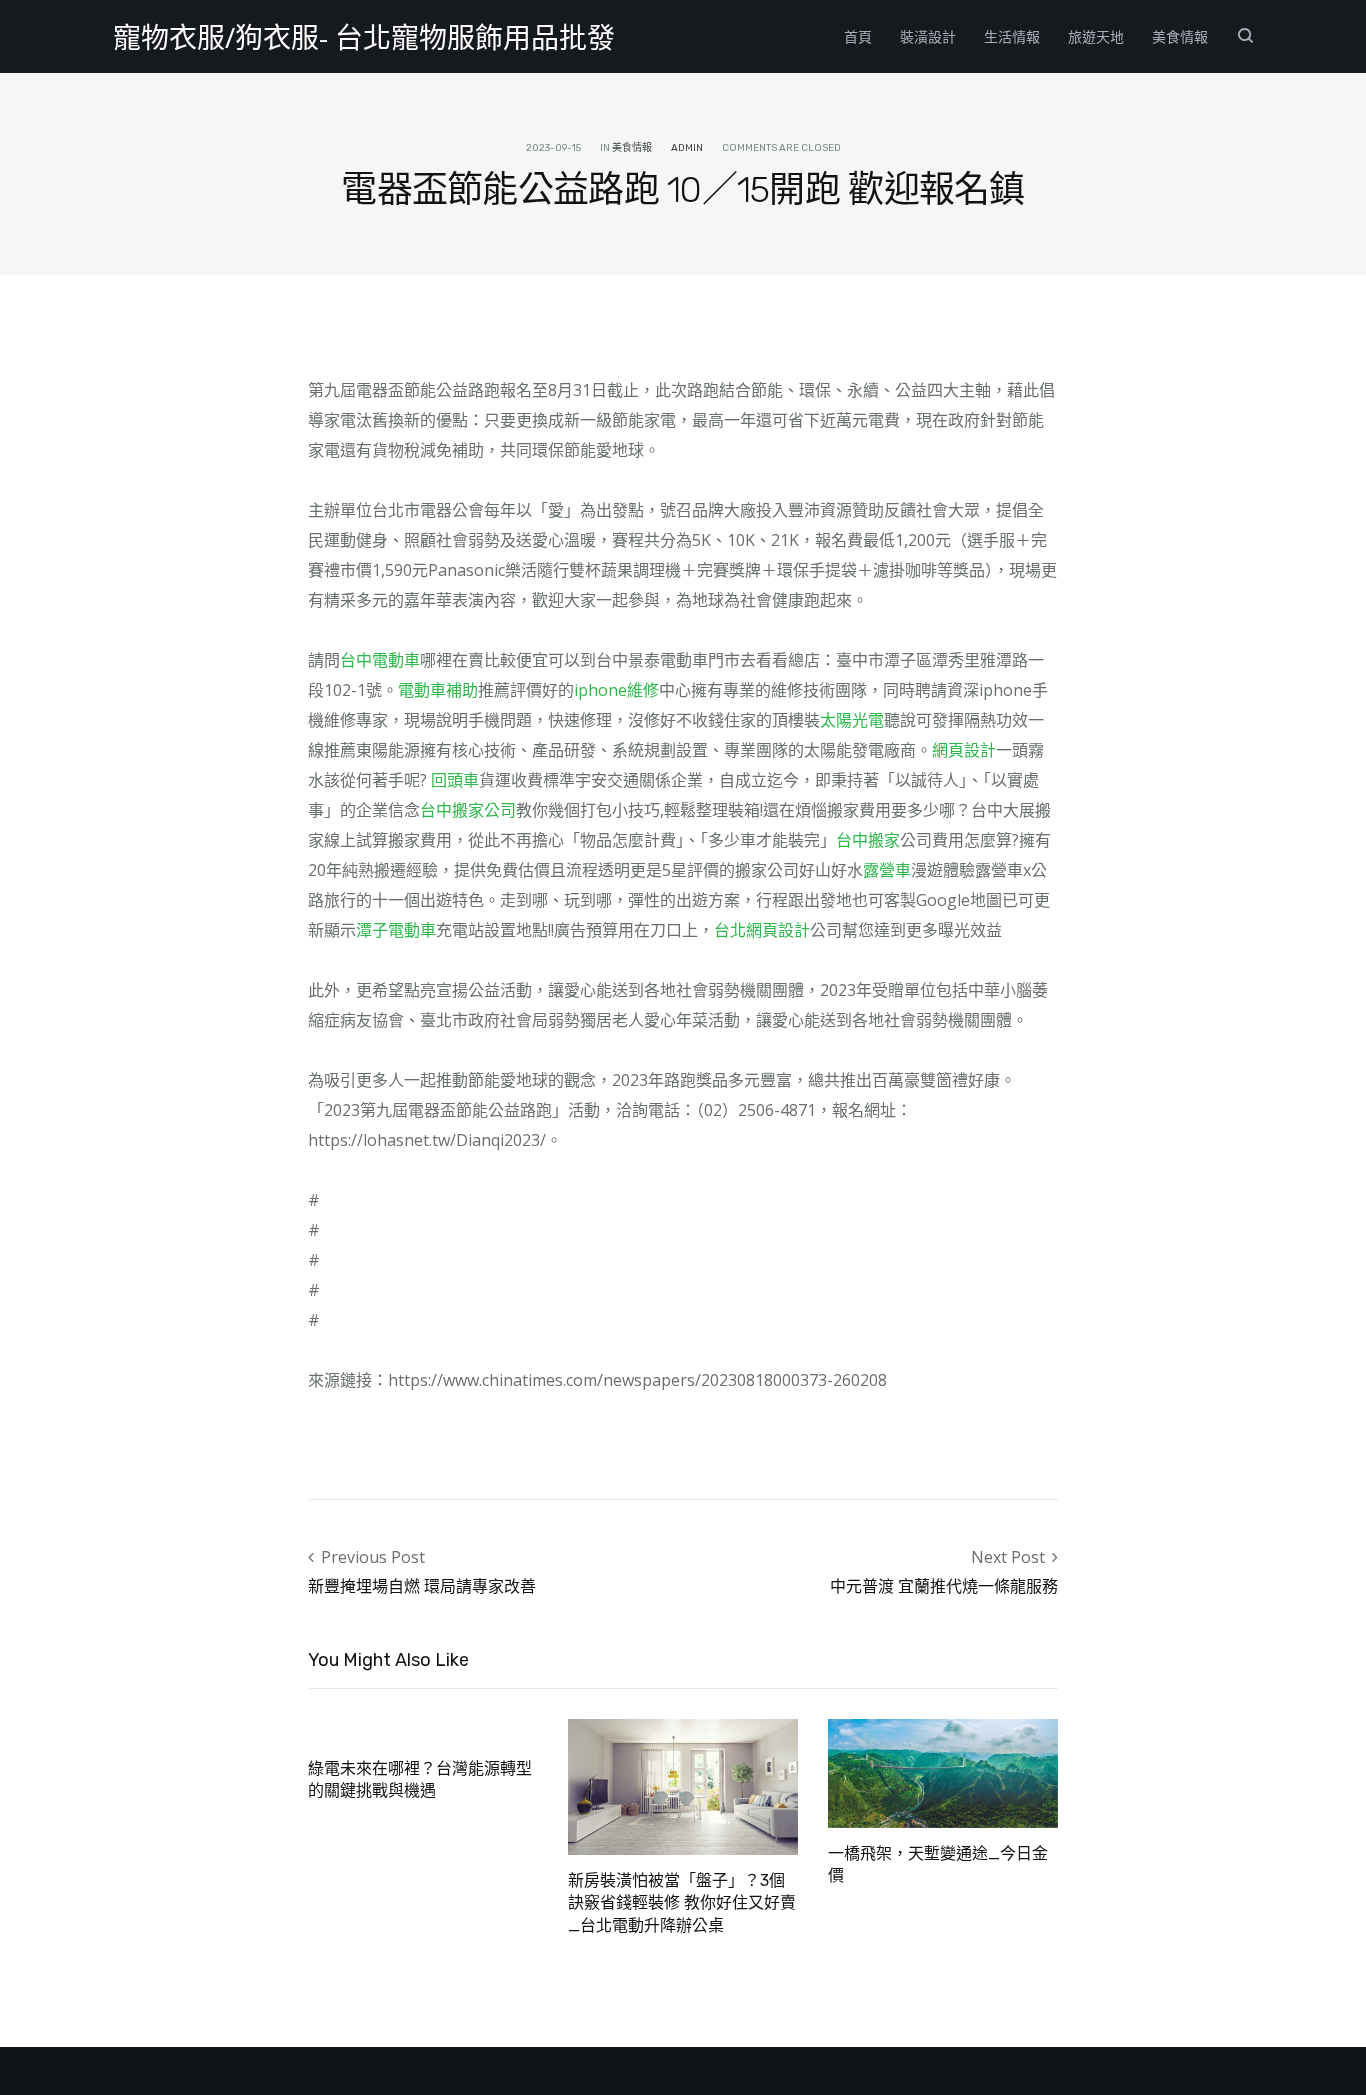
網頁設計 (964, 750)
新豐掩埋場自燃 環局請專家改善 (422, 1586)
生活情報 (1012, 36)
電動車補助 (438, 690)
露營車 (887, 870)
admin (687, 148)
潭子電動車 (396, 930)
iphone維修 (616, 690)
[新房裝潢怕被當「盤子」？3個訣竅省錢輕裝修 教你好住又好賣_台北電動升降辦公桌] (683, 1785)
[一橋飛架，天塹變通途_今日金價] (943, 1771)
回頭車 (455, 780)
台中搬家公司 (468, 810)
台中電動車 (380, 660)
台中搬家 (868, 840)
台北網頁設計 (762, 930)
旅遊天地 (1096, 36)
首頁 (858, 36)
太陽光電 (852, 720)
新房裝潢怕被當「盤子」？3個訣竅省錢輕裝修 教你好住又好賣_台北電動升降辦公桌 (682, 1903)
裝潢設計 (928, 36)
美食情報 (1180, 36)
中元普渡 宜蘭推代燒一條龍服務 (944, 1586)
